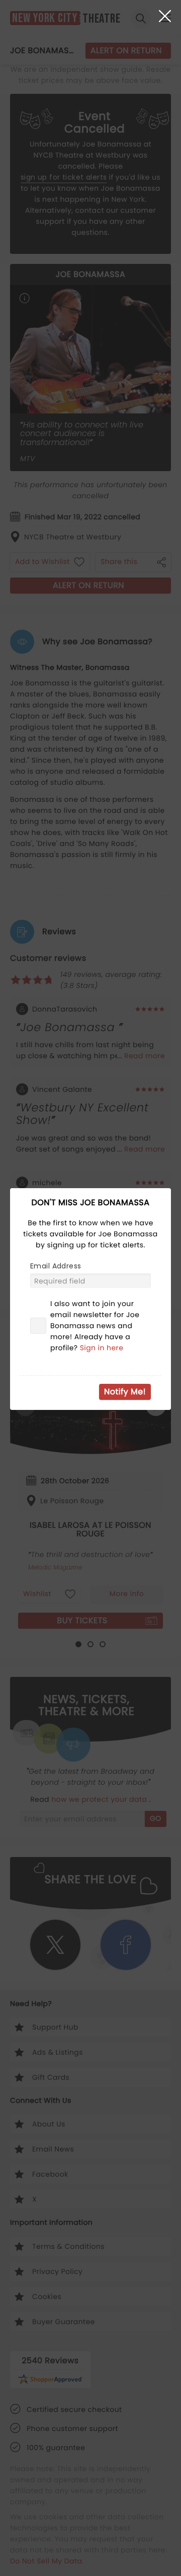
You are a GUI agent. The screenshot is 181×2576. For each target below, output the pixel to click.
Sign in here (102, 1348)
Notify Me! (125, 1392)
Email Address (56, 1266)
